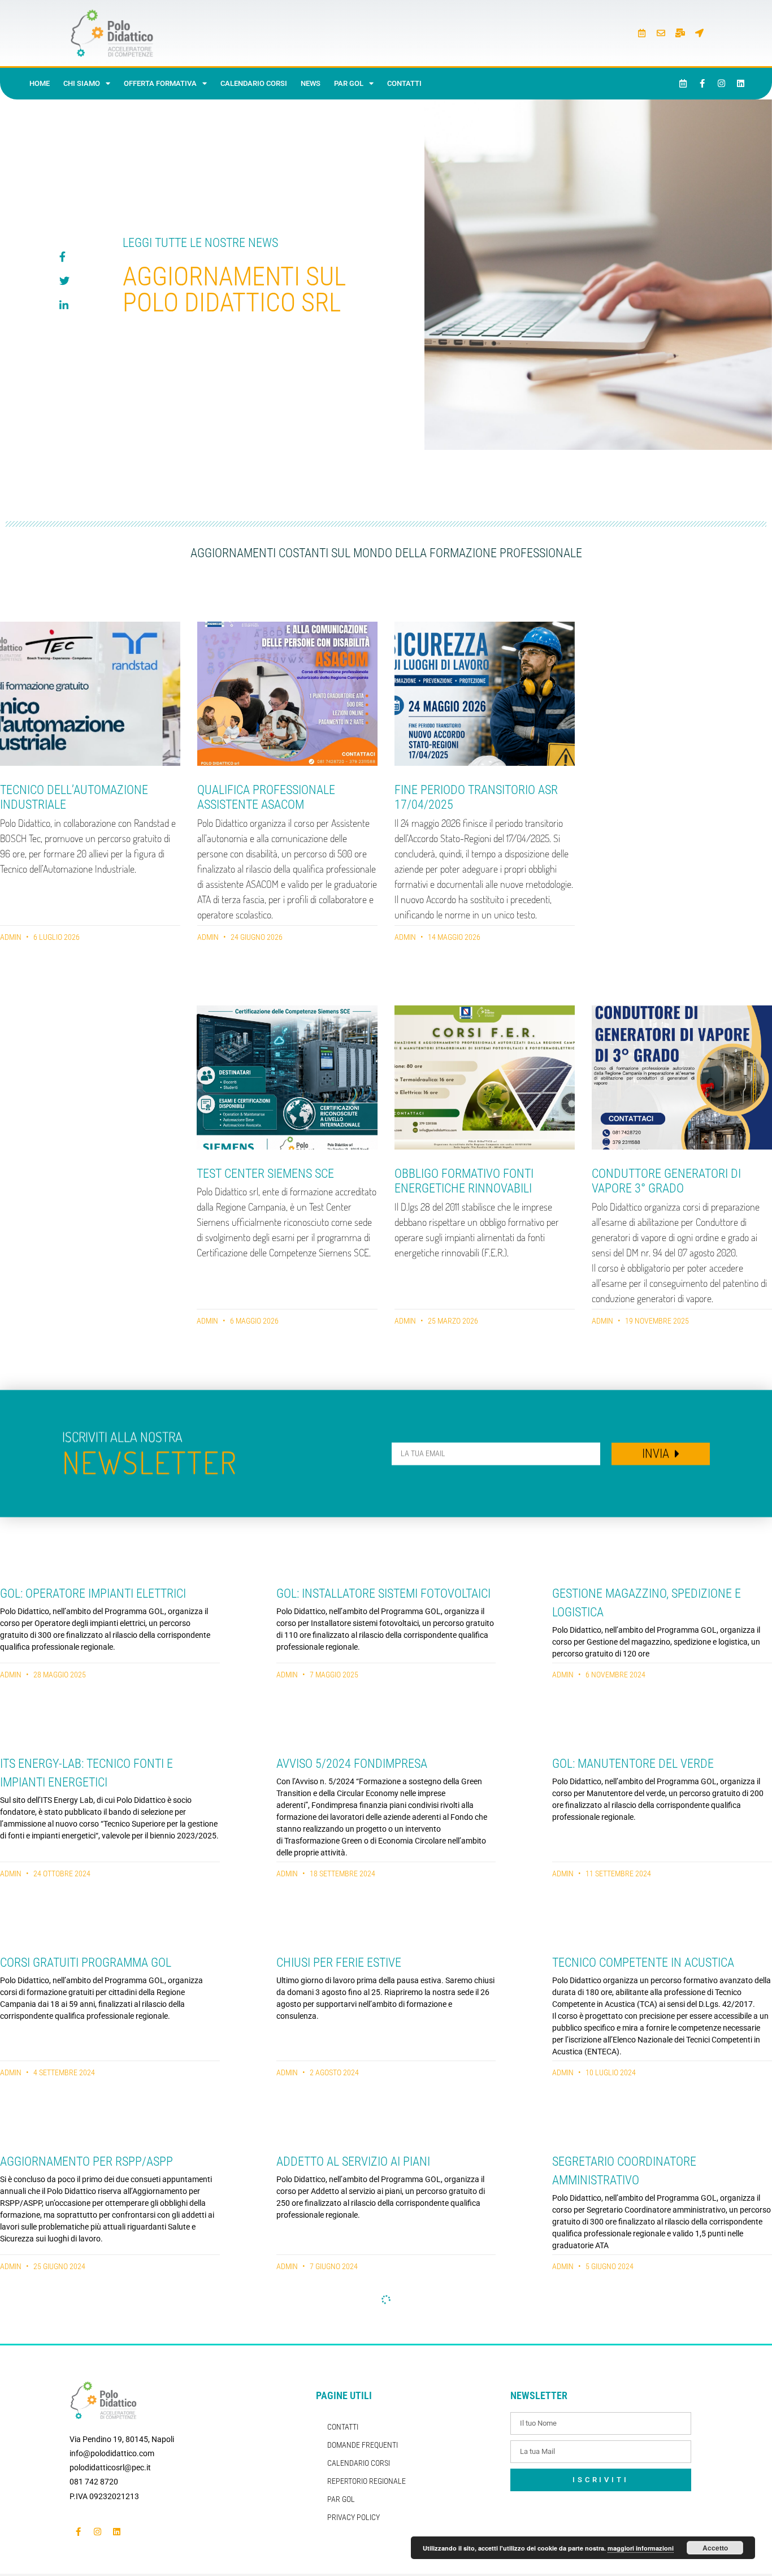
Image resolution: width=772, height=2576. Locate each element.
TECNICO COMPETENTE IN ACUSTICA (643, 1963)
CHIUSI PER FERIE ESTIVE (339, 1963)
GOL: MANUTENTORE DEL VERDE (633, 1764)
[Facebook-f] (702, 84)
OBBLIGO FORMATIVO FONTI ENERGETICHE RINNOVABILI (464, 1181)
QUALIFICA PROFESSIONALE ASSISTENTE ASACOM (266, 797)
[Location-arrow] (700, 33)
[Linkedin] (741, 84)
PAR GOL (349, 83)
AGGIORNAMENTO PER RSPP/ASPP (86, 2161)
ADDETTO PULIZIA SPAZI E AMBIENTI (91, 2355)
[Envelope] (661, 33)
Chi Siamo (82, 83)
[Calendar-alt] (642, 33)
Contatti (404, 83)
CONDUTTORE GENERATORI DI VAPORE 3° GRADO (666, 1181)
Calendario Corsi (254, 83)
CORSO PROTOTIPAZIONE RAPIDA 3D (643, 2355)
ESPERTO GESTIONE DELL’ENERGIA (363, 2525)
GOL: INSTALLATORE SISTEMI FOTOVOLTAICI (383, 1593)
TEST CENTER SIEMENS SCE (265, 1174)
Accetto (715, 2548)
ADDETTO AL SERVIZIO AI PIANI (353, 2161)
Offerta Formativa (160, 83)
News (311, 83)
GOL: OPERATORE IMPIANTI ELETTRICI (93, 1593)
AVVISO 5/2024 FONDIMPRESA (352, 1764)
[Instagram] (722, 84)
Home (40, 83)
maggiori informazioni (641, 2548)
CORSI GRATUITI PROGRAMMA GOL (86, 1963)
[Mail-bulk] (680, 33)
